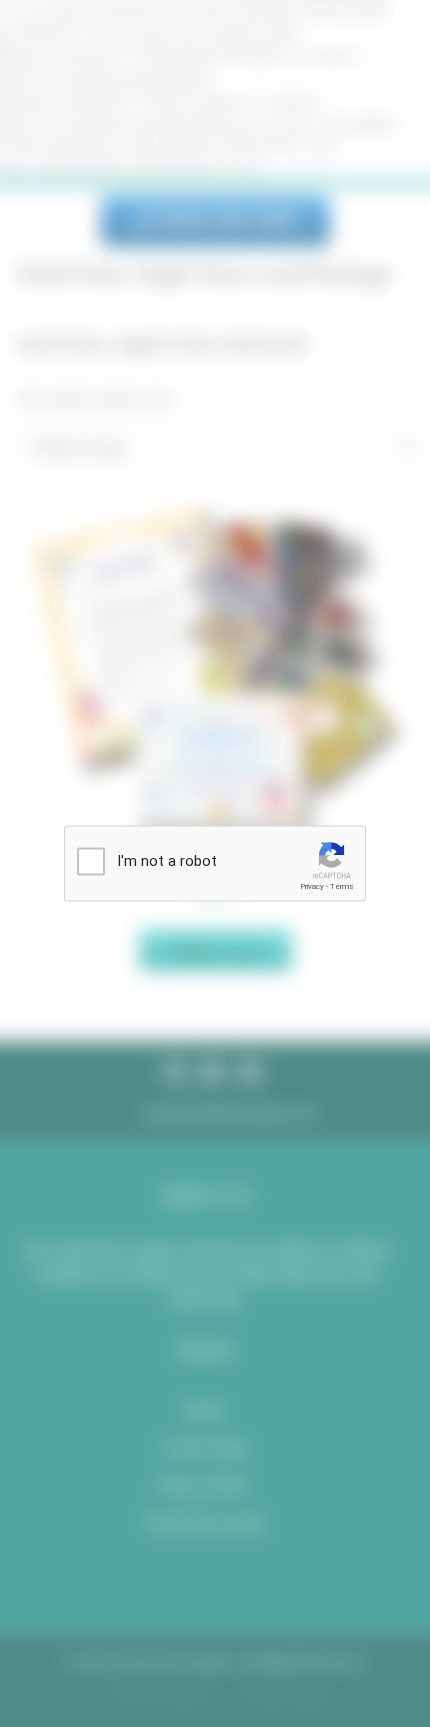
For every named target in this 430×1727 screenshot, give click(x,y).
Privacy (312, 886)
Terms (342, 886)
